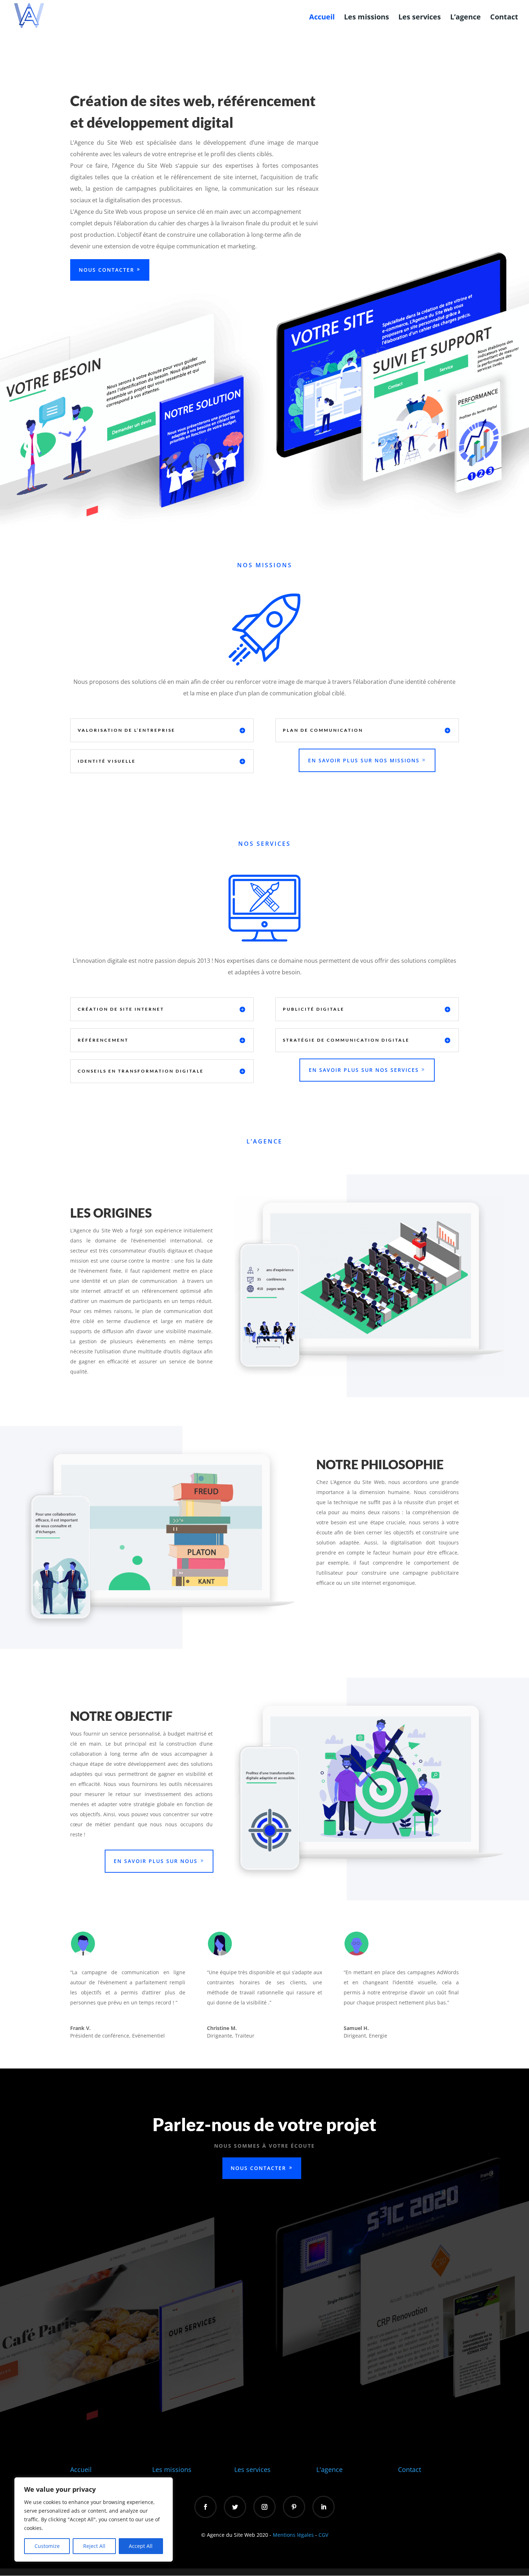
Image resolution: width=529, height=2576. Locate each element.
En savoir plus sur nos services (364, 1070)
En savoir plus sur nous (156, 1861)
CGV (323, 2535)
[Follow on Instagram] (264, 2507)
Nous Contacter (107, 270)
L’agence (465, 18)
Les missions (367, 18)
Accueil (322, 18)
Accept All (141, 2546)
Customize (47, 2546)
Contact (504, 18)
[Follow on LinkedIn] (324, 2507)
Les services (420, 18)
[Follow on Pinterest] (294, 2507)
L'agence (329, 2469)
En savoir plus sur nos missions (364, 760)
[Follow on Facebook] (205, 2507)
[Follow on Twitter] (235, 2507)
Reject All (94, 2546)
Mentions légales (293, 2535)
